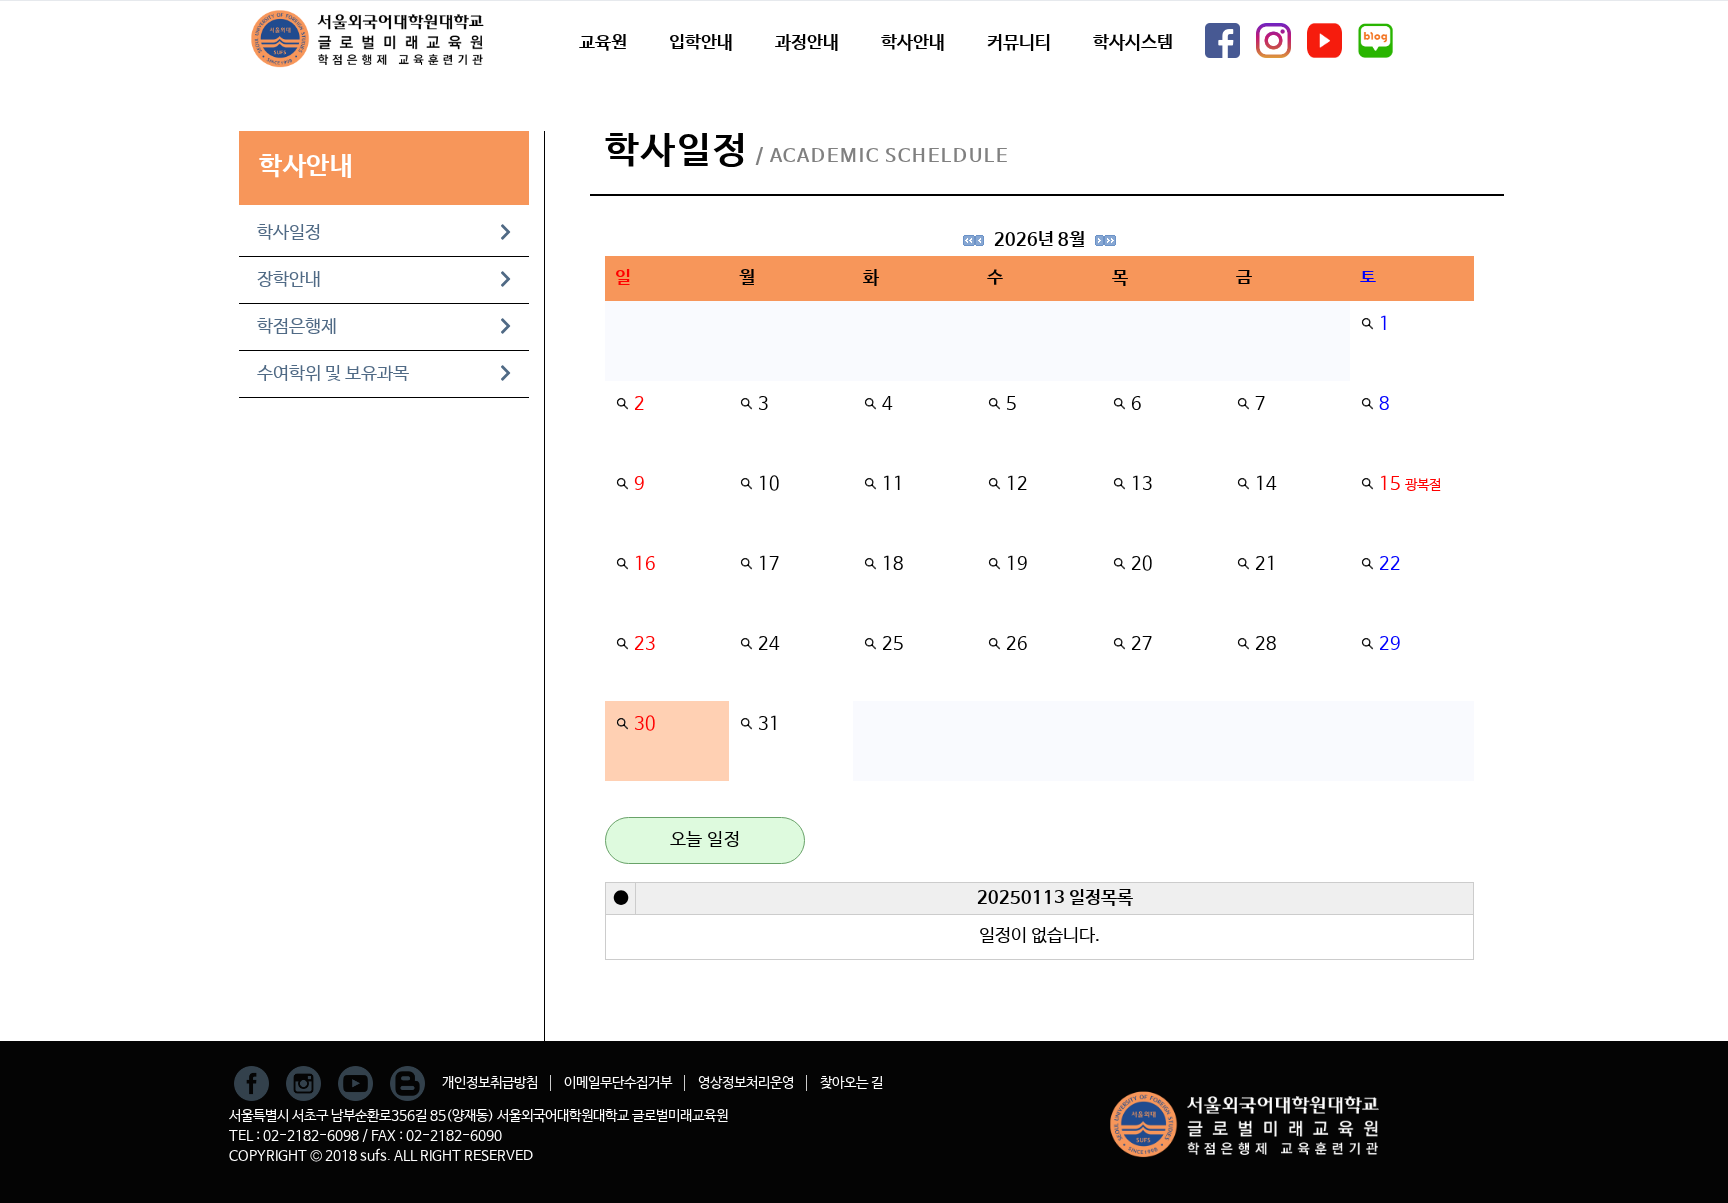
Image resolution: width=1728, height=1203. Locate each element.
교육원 (603, 43)
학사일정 (289, 233)
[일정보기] (1367, 324)
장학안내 (289, 280)
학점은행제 (297, 327)
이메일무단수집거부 (618, 1083)
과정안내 (807, 43)
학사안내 (913, 43)
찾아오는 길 (851, 1083)
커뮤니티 (1019, 43)
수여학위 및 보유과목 (333, 374)
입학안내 (701, 43)
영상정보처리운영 (746, 1083)
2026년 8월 (1039, 240)
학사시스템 (1133, 43)
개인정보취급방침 (490, 1083)
